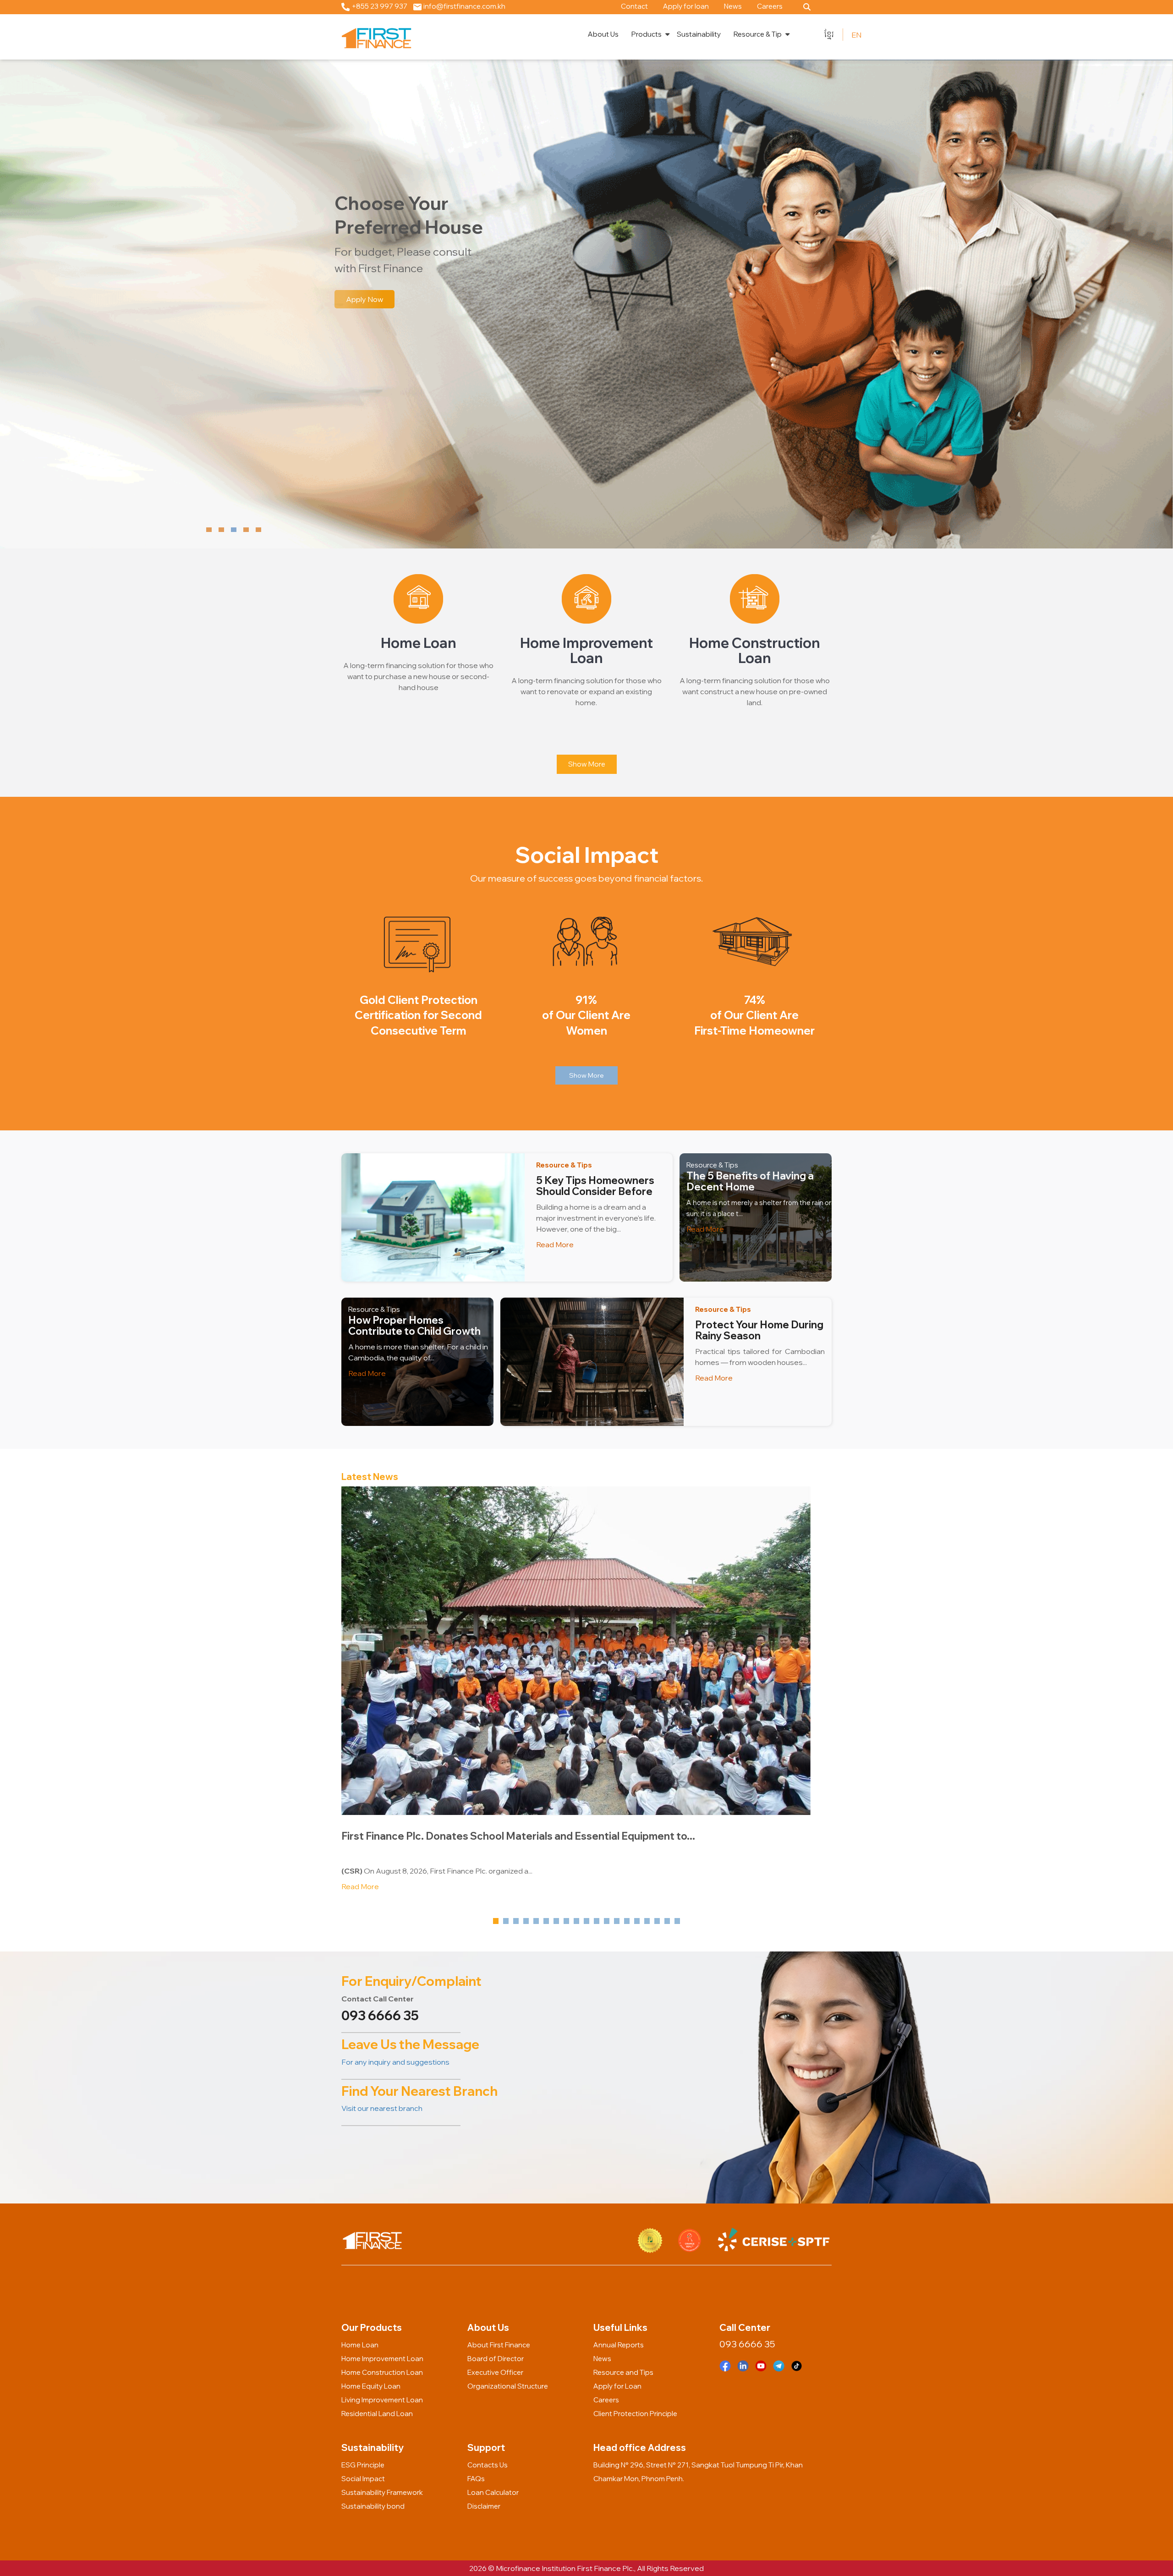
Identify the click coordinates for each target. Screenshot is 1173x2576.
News (733, 6)
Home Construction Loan (382, 2372)
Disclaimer (484, 2506)
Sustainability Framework (382, 2492)
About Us (603, 34)
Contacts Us (488, 2465)
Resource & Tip (758, 34)
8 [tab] (568, 1921)
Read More (555, 1244)
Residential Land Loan (377, 2414)
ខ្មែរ (829, 34)
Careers (770, 6)
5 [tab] (537, 1921)
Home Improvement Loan (382, 2359)
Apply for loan (686, 6)
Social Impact (363, 2479)
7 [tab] (558, 1921)
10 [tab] (588, 1921)
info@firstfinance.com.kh (464, 6)
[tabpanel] (586, 1694)
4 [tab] (527, 1921)
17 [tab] (658, 1921)
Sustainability (699, 34)
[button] (209, 530)
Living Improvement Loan (382, 2400)
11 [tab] (598, 1921)
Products (647, 34)
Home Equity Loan (371, 2386)
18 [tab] (669, 1921)
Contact (634, 6)
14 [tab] (628, 1921)
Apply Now (365, 299)
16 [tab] (648, 1921)
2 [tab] (507, 1921)
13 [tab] (618, 1921)
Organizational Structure (508, 2386)
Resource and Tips (623, 2372)
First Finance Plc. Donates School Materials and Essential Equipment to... (518, 1836)
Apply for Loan (617, 2386)
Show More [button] (586, 1075)
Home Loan (360, 2345)
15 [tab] (638, 1921)
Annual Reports (619, 2345)
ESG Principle (363, 2465)
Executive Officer (495, 2372)
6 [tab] (548, 1921)
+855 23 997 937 (379, 6)
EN (856, 35)
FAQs (476, 2479)
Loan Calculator (493, 2492)
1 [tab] (497, 1921)
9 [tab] (578, 1921)
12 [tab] (608, 1921)
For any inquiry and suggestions (395, 2062)
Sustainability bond (373, 2506)
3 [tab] (517, 1921)
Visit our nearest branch (382, 2108)
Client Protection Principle (635, 2414)
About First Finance (499, 2345)
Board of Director (496, 2359)
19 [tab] (679, 1921)
